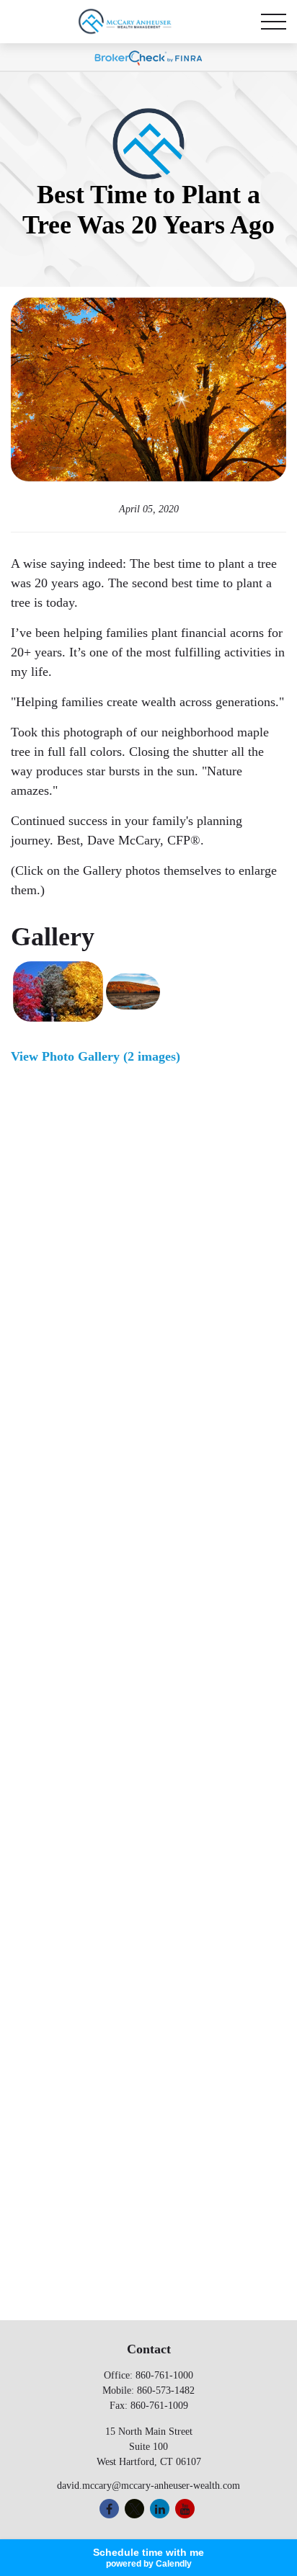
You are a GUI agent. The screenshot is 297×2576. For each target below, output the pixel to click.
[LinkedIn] (160, 2509)
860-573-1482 (166, 2390)
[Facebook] (109, 2509)
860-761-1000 (164, 2375)
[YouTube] (185, 2509)
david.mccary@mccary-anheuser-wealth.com (148, 2486)
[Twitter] (134, 2509)
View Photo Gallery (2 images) (96, 1056)
